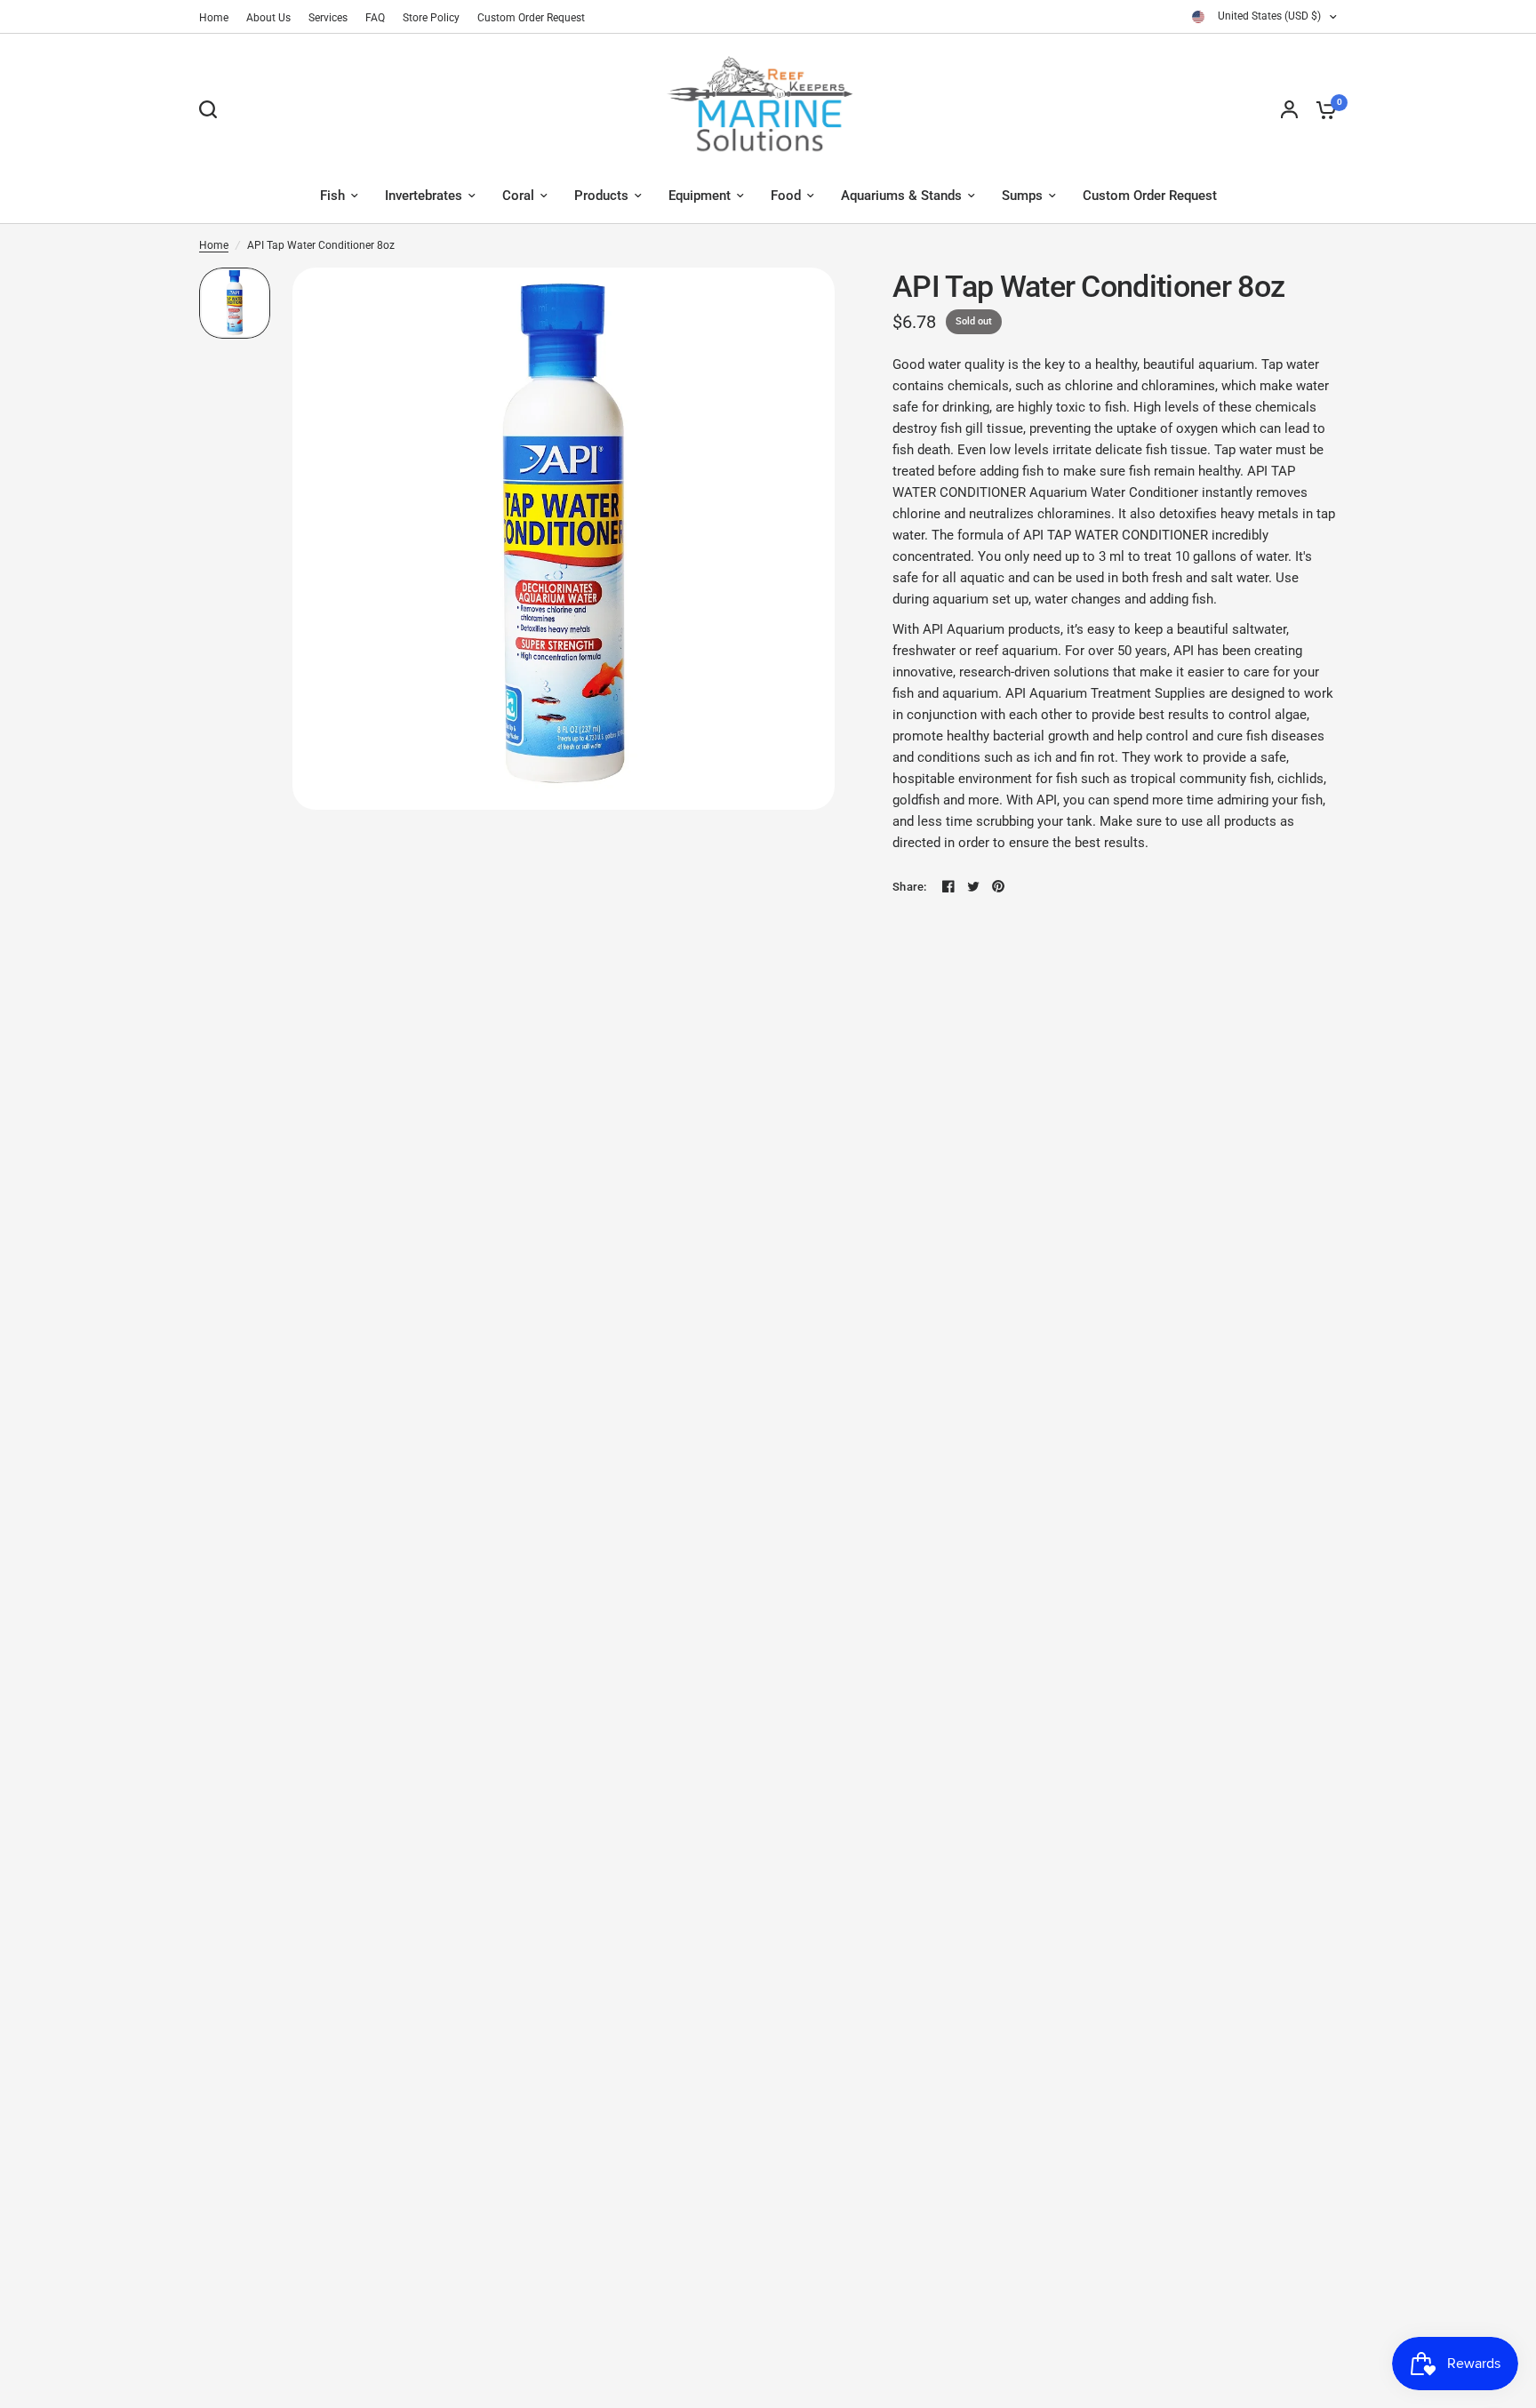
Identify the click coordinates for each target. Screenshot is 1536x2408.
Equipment (700, 196)
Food (786, 196)
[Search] (212, 109)
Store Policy (431, 18)
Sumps (1022, 196)
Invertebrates (424, 196)
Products (601, 196)
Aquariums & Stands (901, 196)
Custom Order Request (531, 18)
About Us (268, 18)
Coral (518, 196)
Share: (910, 887)
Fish (332, 196)
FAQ (375, 18)
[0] (1322, 109)
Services (328, 18)
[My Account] (1289, 109)
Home (214, 18)
